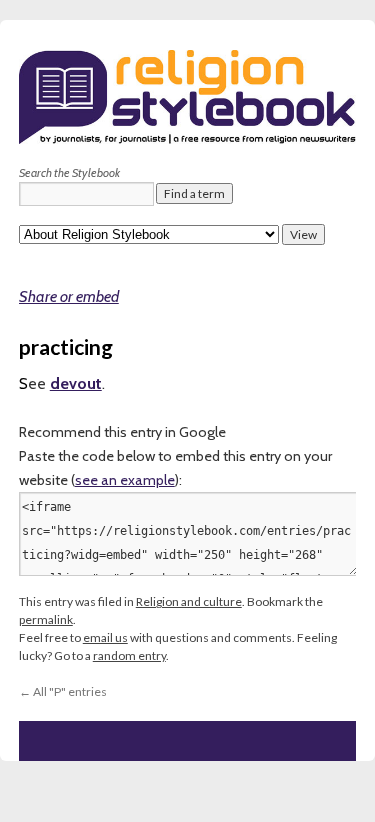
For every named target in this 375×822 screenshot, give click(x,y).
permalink (46, 619)
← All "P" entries (63, 691)
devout (76, 383)
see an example (125, 480)
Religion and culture (189, 601)
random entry (129, 655)
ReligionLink (121, 229)
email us (105, 637)
